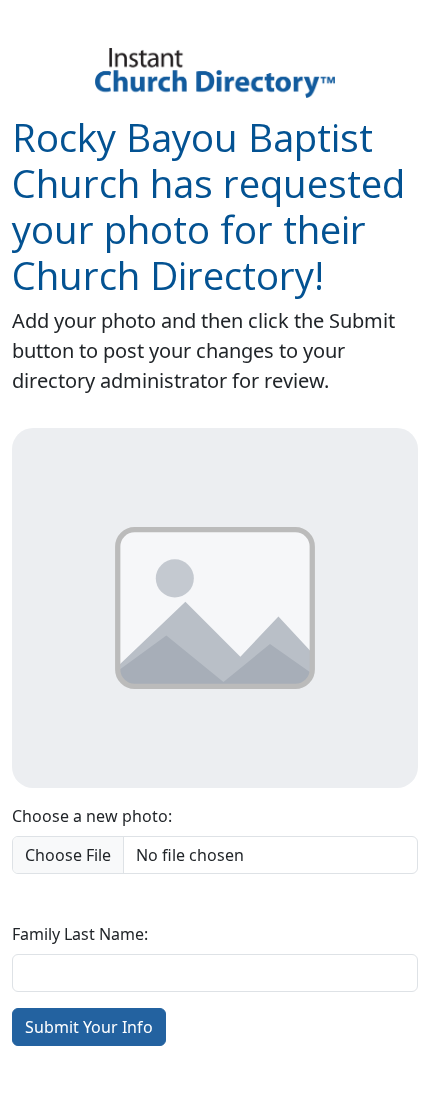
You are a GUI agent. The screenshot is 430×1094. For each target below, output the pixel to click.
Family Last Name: (80, 934)
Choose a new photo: (92, 816)
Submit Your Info (89, 1027)
